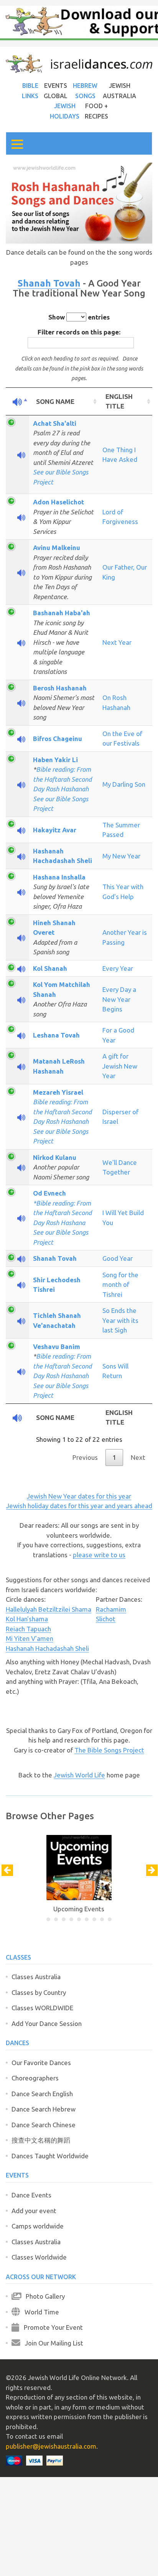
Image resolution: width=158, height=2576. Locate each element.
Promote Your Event (51, 2327)
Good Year (118, 1258)
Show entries (79, 317)
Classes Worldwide (39, 2257)
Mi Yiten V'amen (30, 1638)
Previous (85, 1457)
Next (138, 1457)
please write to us (99, 1555)
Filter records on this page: (79, 332)
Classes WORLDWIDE (42, 2008)
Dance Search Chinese (44, 2125)
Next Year (117, 642)
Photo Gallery (43, 2296)
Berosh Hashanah (60, 688)
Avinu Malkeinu (57, 548)
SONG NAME (55, 401)
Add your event (34, 2211)
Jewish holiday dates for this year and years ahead (79, 1506)
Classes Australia (36, 1977)
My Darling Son (124, 784)
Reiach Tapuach (28, 1629)
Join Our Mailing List (52, 2343)
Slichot (106, 1619)
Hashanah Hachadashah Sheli (47, 1648)
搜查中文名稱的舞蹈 (41, 2140)
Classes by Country (39, 1992)
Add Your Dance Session (47, 2023)
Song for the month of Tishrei (120, 1285)
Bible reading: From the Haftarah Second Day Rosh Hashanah (62, 779)
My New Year (121, 856)
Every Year (118, 968)
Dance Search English (42, 2094)
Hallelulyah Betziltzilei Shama (49, 1609)
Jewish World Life (79, 1775)
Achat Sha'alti (55, 423)
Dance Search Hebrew (44, 2109)
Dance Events (31, 2195)
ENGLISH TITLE (119, 401)
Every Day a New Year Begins (119, 999)
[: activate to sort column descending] (17, 402)
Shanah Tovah (49, 283)
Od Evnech (49, 1193)
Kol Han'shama (27, 1619)
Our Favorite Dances (41, 2063)
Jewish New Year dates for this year (79, 1496)
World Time (39, 2312)
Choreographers (35, 2078)
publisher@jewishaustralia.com (51, 2446)
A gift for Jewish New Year (120, 1066)
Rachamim (111, 1609)
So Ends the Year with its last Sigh (120, 1320)
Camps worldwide (38, 2226)
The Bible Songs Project (109, 1750)
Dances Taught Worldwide (50, 2156)
